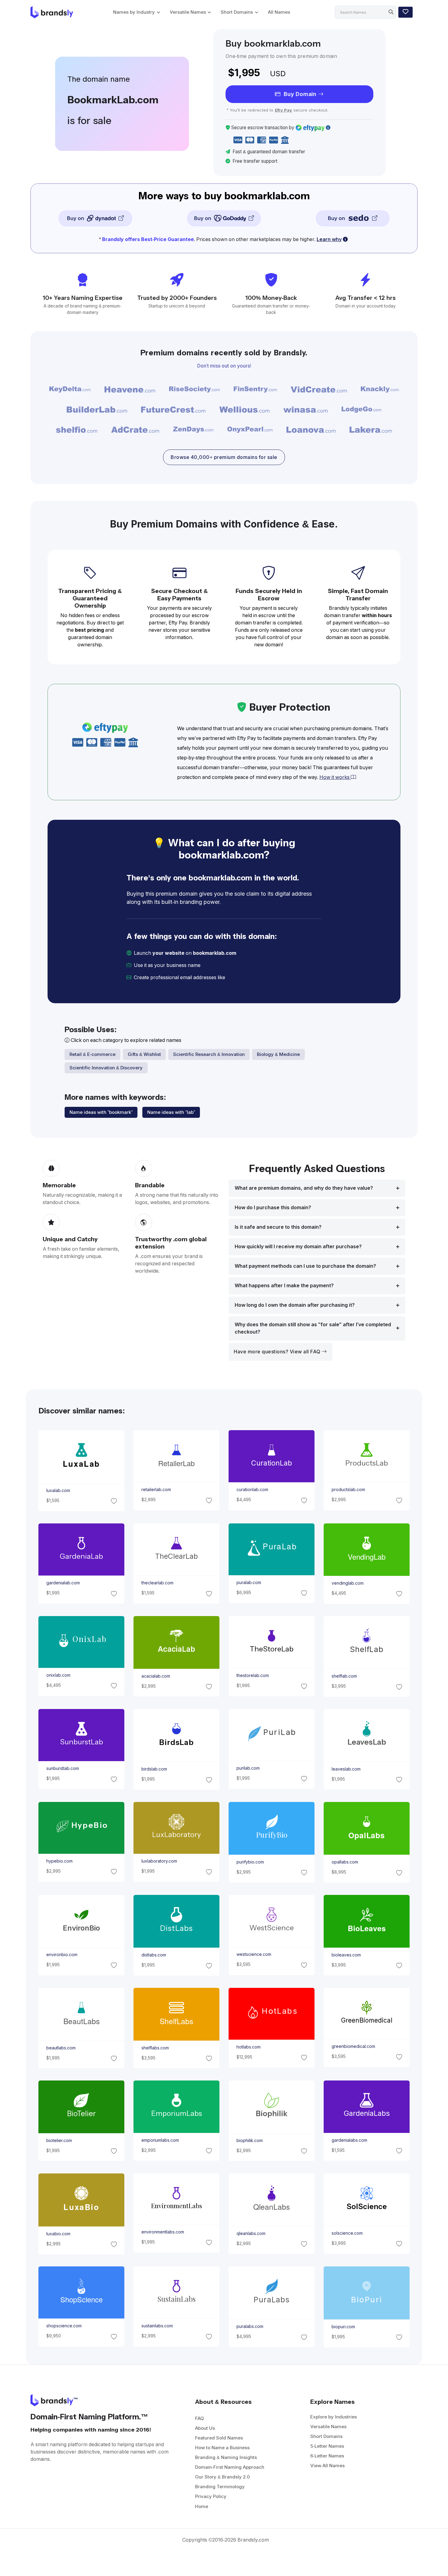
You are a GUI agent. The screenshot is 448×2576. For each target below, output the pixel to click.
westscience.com (254, 1954)
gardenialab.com (63, 1583)
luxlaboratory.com (159, 1861)
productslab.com (348, 1490)
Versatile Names (188, 12)
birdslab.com (154, 1769)
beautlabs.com (61, 2048)
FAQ (199, 2418)
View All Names (327, 2466)
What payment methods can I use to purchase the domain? (305, 1266)
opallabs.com (345, 1862)
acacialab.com (155, 1676)
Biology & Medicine (278, 1054)
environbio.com (62, 1955)
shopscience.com (64, 2326)
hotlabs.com (249, 2047)
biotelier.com (59, 2141)
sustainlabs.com (157, 2326)
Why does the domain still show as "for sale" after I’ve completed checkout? (313, 1328)
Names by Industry (134, 12)
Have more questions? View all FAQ (278, 1352)
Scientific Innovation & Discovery (106, 1068)
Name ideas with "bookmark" (101, 1112)
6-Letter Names (327, 2456)
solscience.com (347, 2233)
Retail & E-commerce (92, 1054)
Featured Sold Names (219, 2438)
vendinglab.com (348, 1583)
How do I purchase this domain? (273, 1208)
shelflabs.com (155, 2048)
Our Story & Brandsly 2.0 (222, 2477)
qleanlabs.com (251, 2233)
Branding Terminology (220, 2487)
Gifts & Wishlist (144, 1054)
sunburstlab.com (62, 1768)
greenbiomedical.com (353, 2046)
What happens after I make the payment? (284, 1286)
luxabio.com (58, 2233)
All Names (279, 12)
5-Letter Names (327, 2446)
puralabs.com (250, 2326)
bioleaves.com (346, 1955)
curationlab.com (252, 1490)
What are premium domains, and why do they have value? (304, 1188)
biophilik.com (250, 2141)
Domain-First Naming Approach (230, 2467)
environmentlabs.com (162, 2232)
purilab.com (248, 1768)
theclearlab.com (157, 1583)
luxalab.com (58, 1491)
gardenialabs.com (349, 2140)
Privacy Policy (211, 2496)
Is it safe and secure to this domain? (278, 1227)
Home (202, 2506)
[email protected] (247, 977)
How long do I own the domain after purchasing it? (295, 1305)
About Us (205, 2428)
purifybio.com (250, 1862)
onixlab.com (58, 1675)
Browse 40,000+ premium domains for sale (224, 457)
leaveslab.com (346, 1769)
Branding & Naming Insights (226, 2457)
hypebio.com (59, 1861)
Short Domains (237, 12)
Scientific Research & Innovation (209, 1054)
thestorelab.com (253, 1675)
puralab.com (249, 1583)
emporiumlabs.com (160, 2140)
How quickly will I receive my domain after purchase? (298, 1247)
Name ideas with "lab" (171, 1112)
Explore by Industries (334, 2417)
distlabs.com (153, 1955)
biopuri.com (343, 2327)
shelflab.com (344, 1676)
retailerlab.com (156, 1490)
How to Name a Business (222, 2448)
